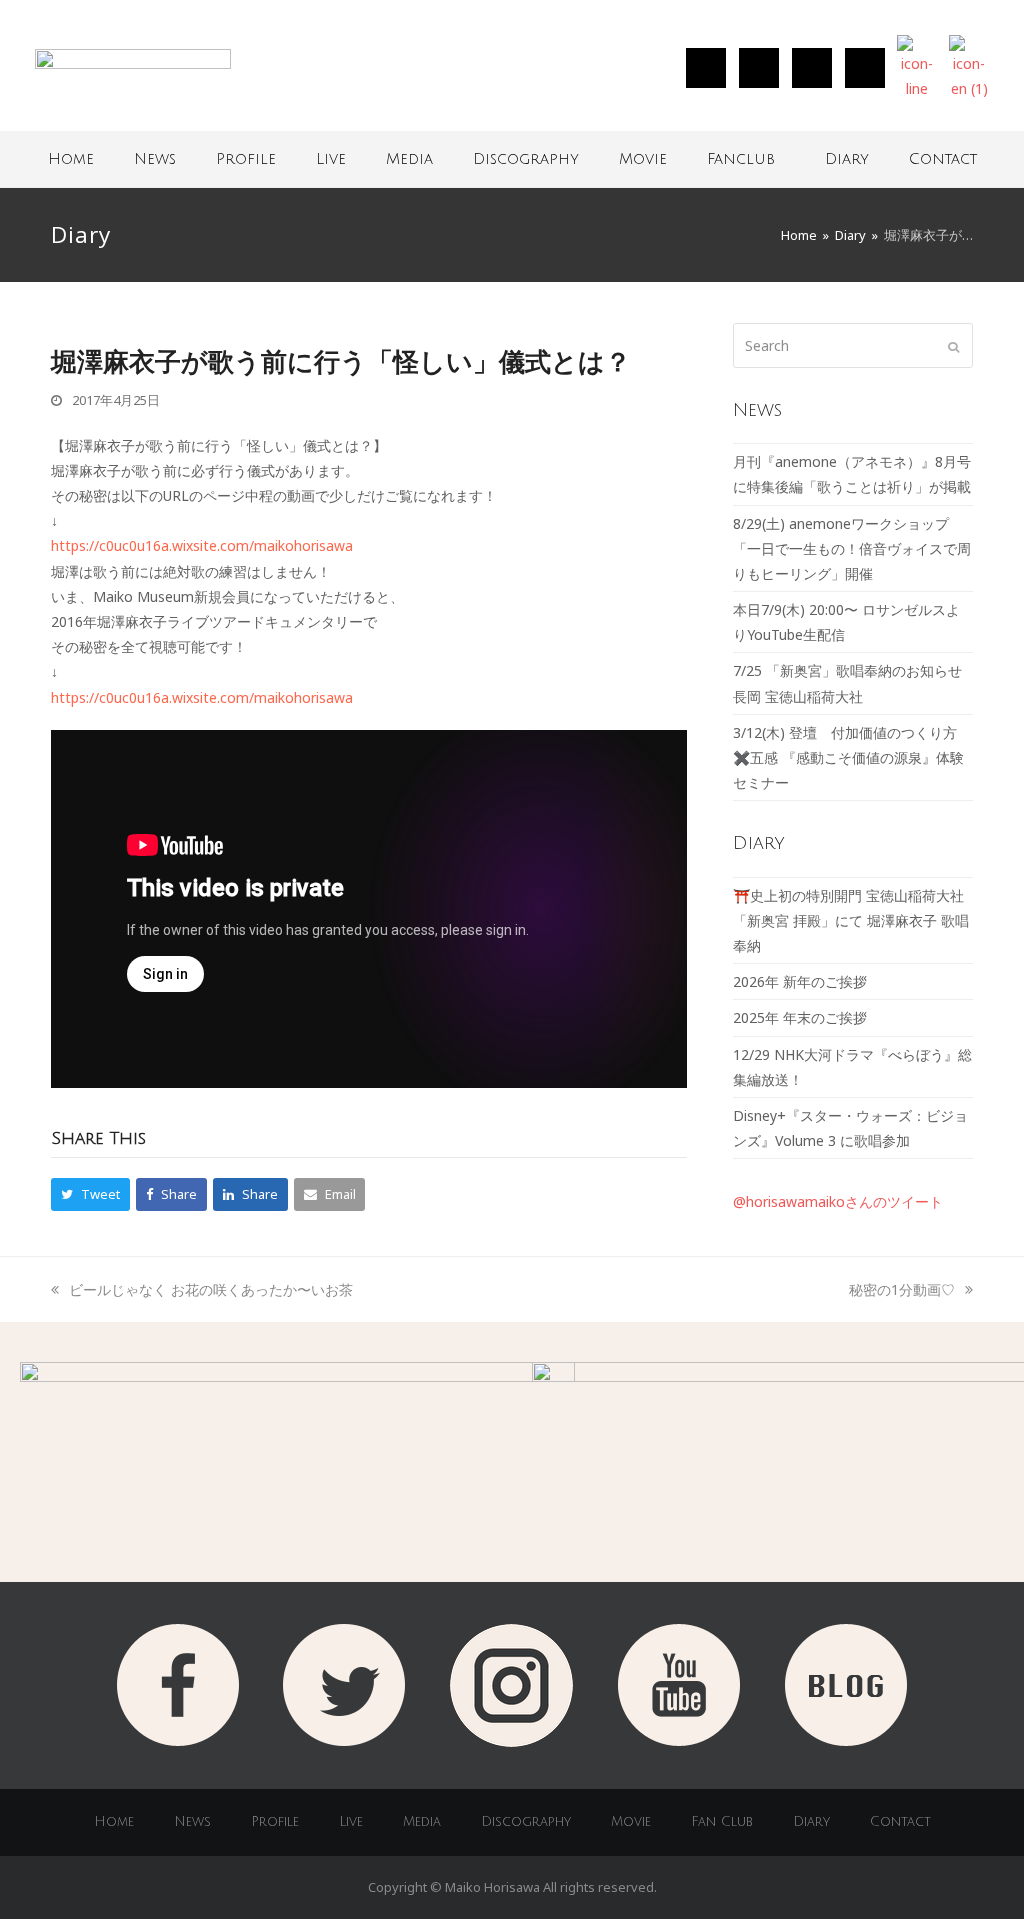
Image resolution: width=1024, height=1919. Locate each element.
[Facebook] (812, 68)
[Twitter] (759, 68)
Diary (847, 159)
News (155, 159)
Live (331, 159)
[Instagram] (706, 68)
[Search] (853, 345)
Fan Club (722, 1822)
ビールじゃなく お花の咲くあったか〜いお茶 (210, 1289)
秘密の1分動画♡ (902, 1289)
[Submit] (953, 346)
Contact (943, 159)
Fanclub (741, 159)
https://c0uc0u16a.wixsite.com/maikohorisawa (202, 545)
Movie (643, 159)
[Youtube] (865, 68)
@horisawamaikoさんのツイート (838, 1201)
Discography (526, 159)
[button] (90, 1194)
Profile (246, 159)
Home (71, 159)
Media (409, 159)
